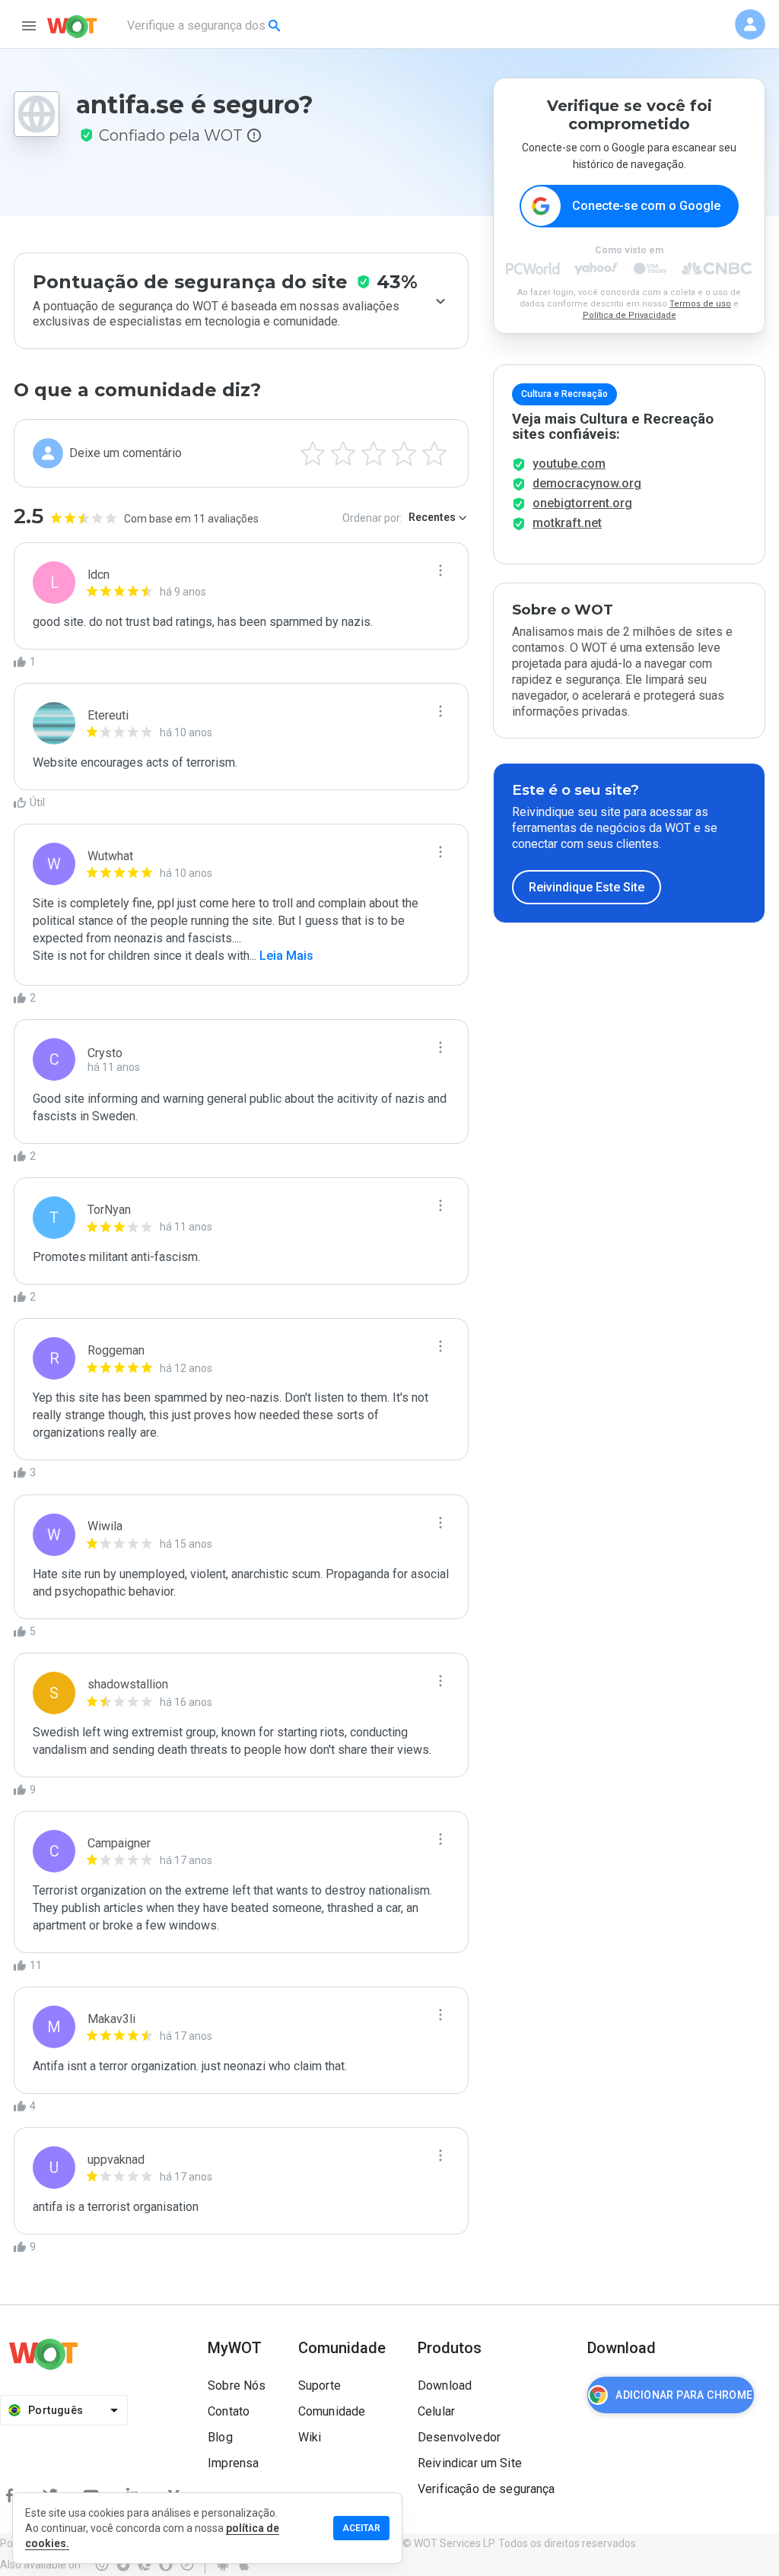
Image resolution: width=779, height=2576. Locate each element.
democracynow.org (587, 483)
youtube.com (569, 464)
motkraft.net (567, 523)
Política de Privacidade (630, 315)
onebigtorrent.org (582, 503)
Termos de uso (700, 304)
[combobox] (205, 26)
